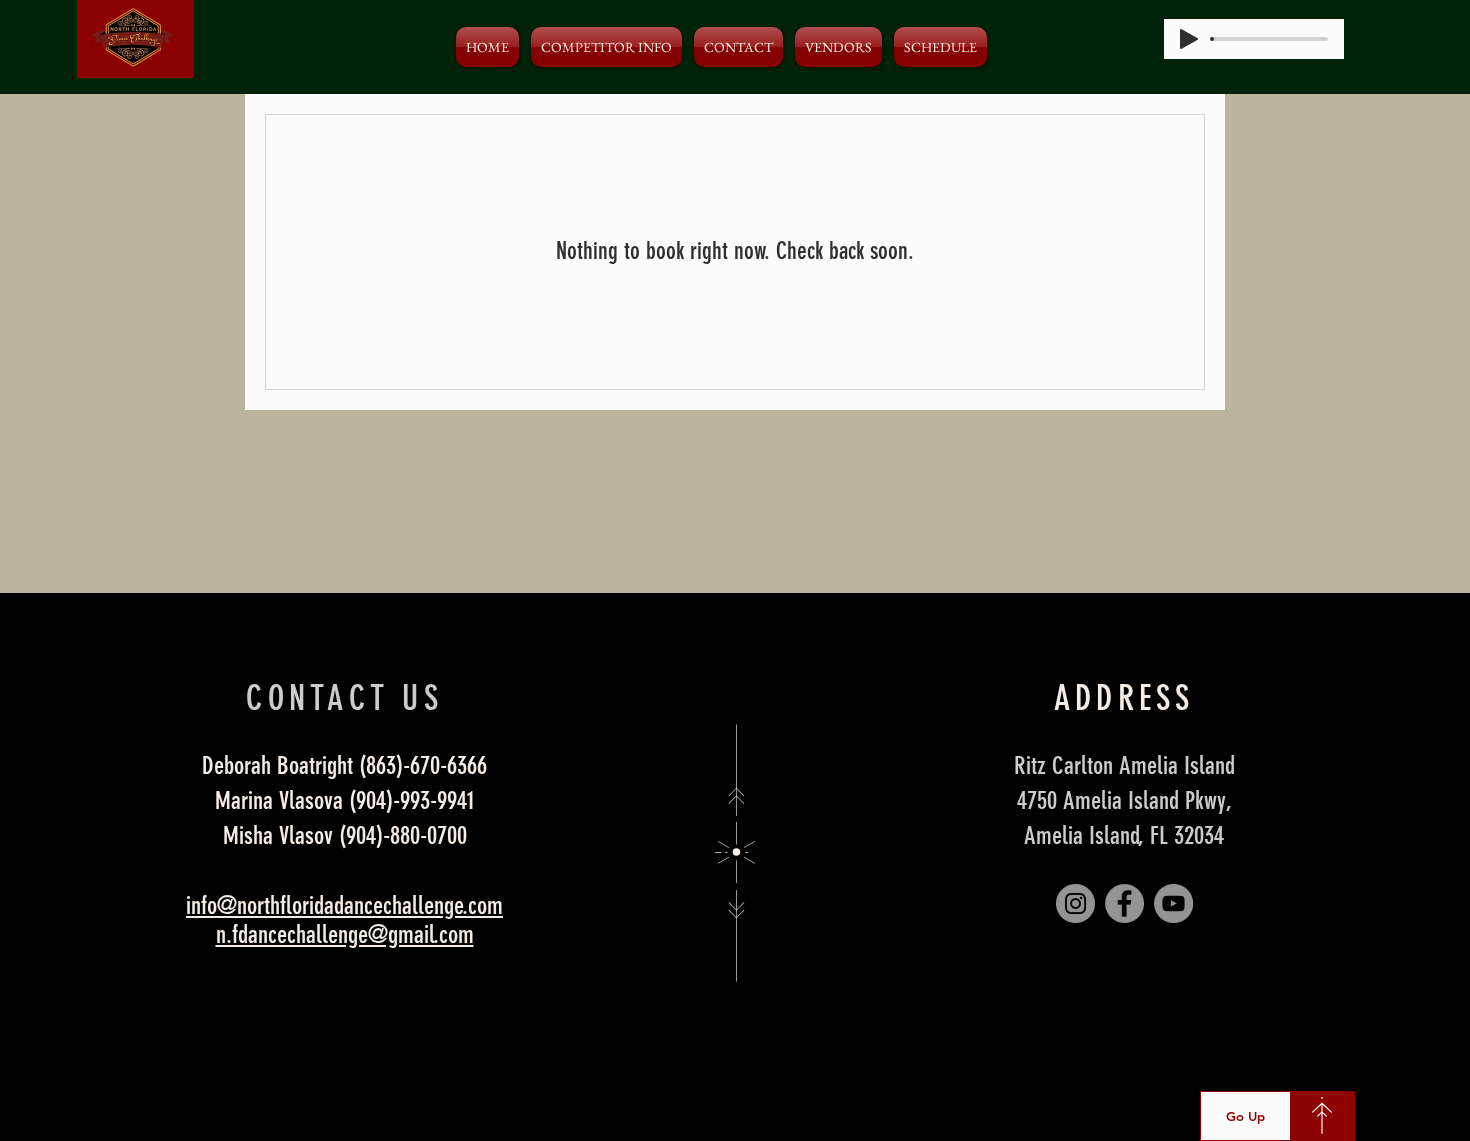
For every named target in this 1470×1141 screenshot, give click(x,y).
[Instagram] (1075, 903)
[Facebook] (1124, 903)
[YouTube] (1173, 903)
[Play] (1189, 39)
